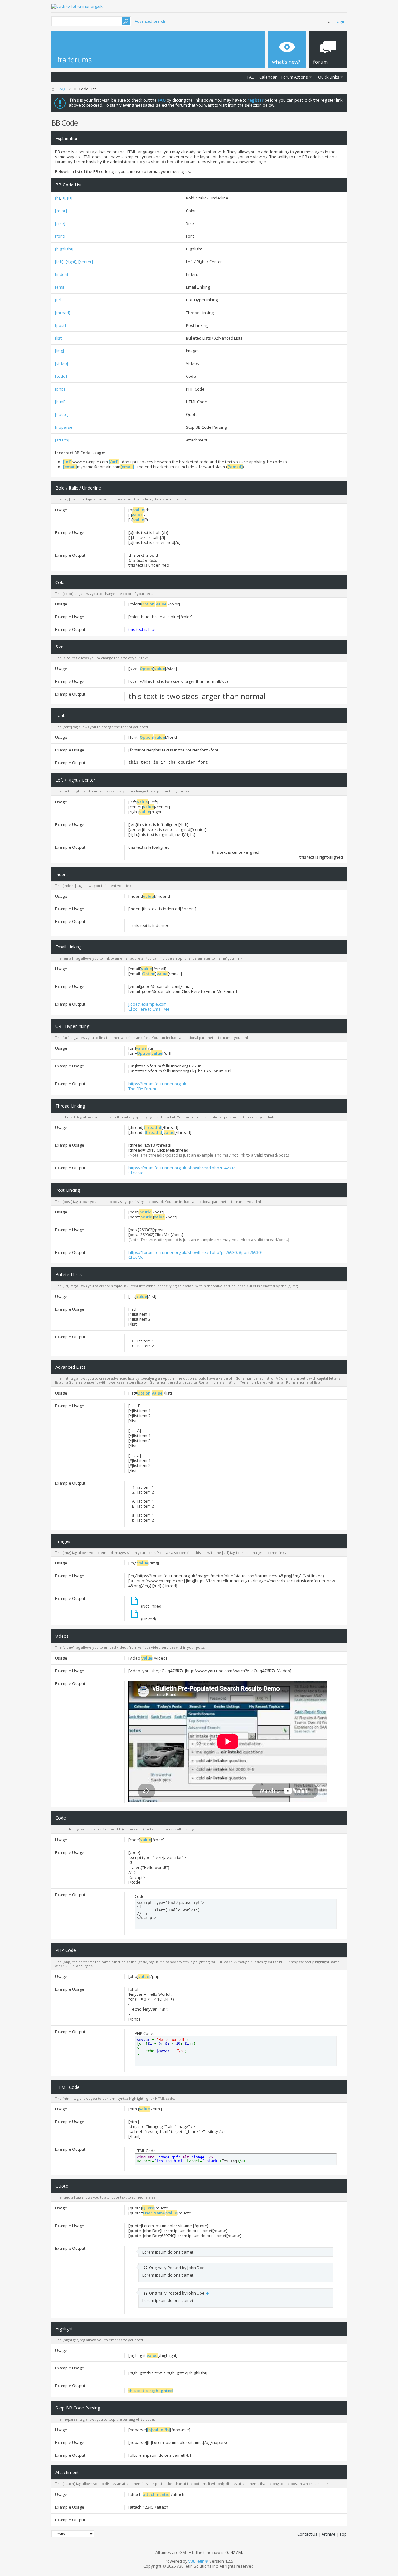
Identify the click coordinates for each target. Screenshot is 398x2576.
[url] (59, 300)
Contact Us (307, 2534)
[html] (60, 402)
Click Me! (137, 1173)
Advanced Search (150, 21)
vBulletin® (198, 2561)
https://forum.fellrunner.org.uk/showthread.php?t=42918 (182, 1168)
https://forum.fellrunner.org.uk (157, 1084)
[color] (61, 211)
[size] (60, 223)
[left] (59, 262)
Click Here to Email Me (149, 1009)
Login (341, 21)
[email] (61, 287)
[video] (62, 363)
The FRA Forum (142, 1089)
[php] (60, 389)
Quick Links (329, 77)
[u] (70, 198)
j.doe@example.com (148, 1004)
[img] (60, 351)
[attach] (62, 440)
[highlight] (64, 249)
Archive (329, 2534)
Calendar (268, 77)
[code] (61, 376)
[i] (64, 198)
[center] (86, 262)
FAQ (251, 77)
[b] (58, 198)
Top (343, 2534)
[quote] (62, 414)
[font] (60, 236)
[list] (59, 338)
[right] (71, 262)
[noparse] (64, 427)
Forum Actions (295, 77)
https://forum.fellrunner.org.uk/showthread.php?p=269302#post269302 (196, 1252)
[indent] (62, 274)
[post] (60, 325)
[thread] (63, 313)
